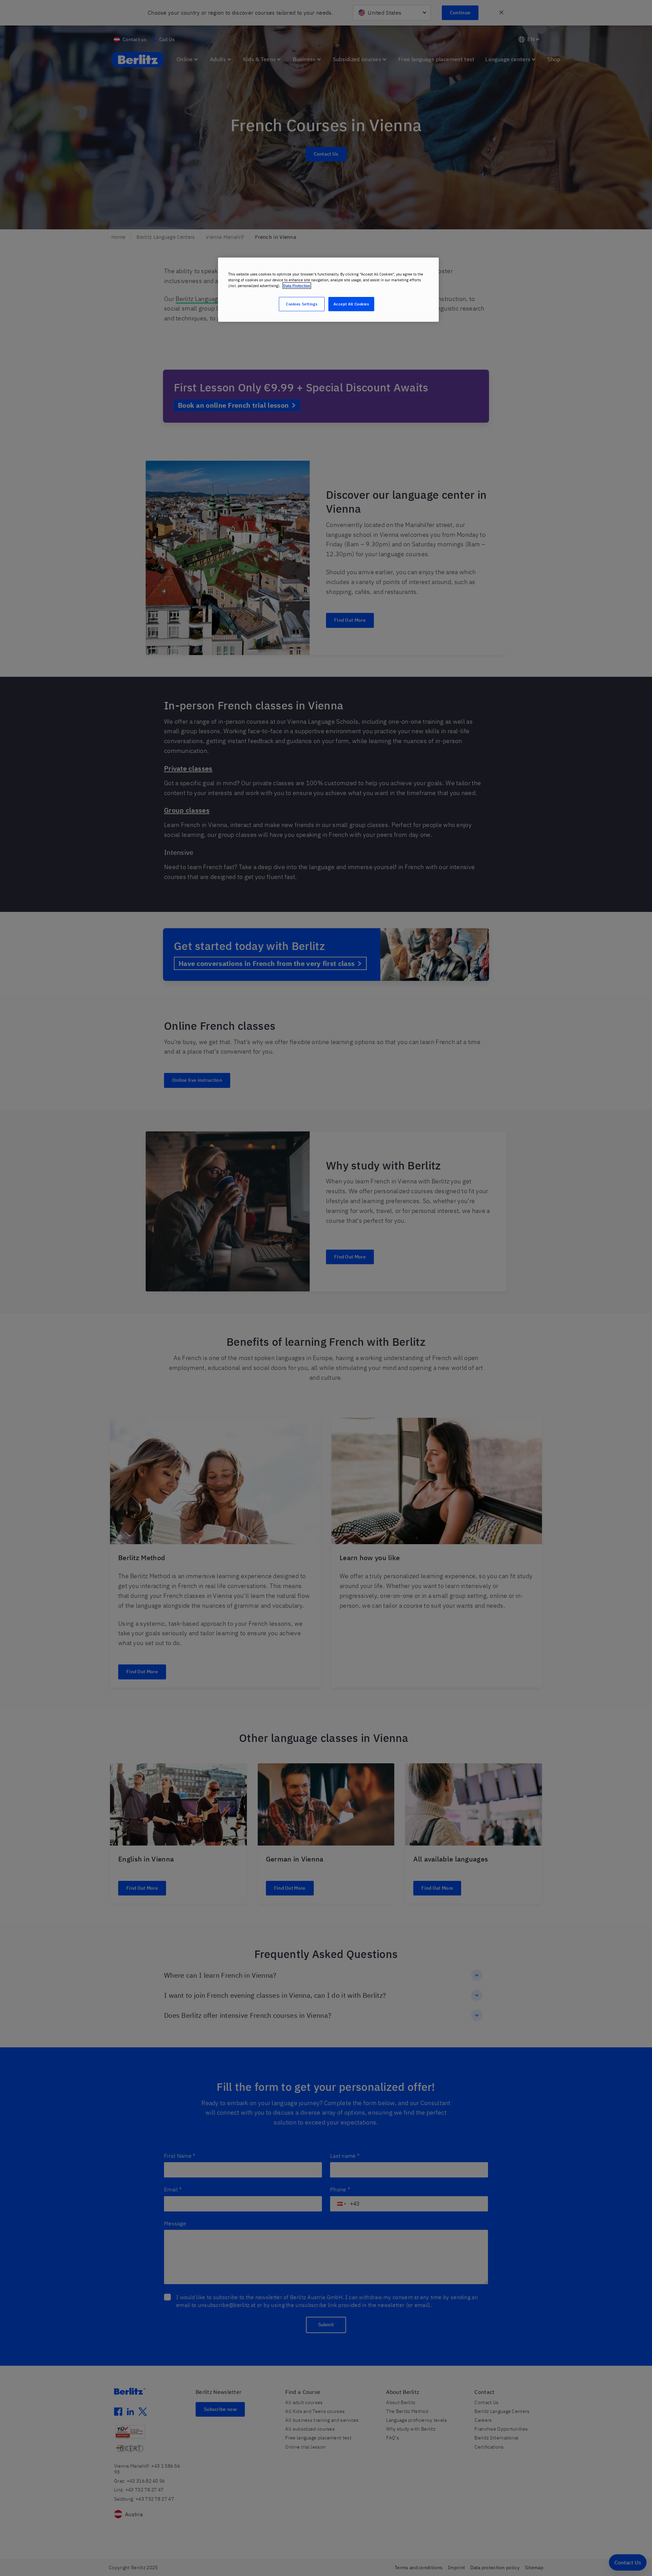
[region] (328, 290)
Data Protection (297, 286)
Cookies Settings (302, 304)
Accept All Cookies (351, 304)
